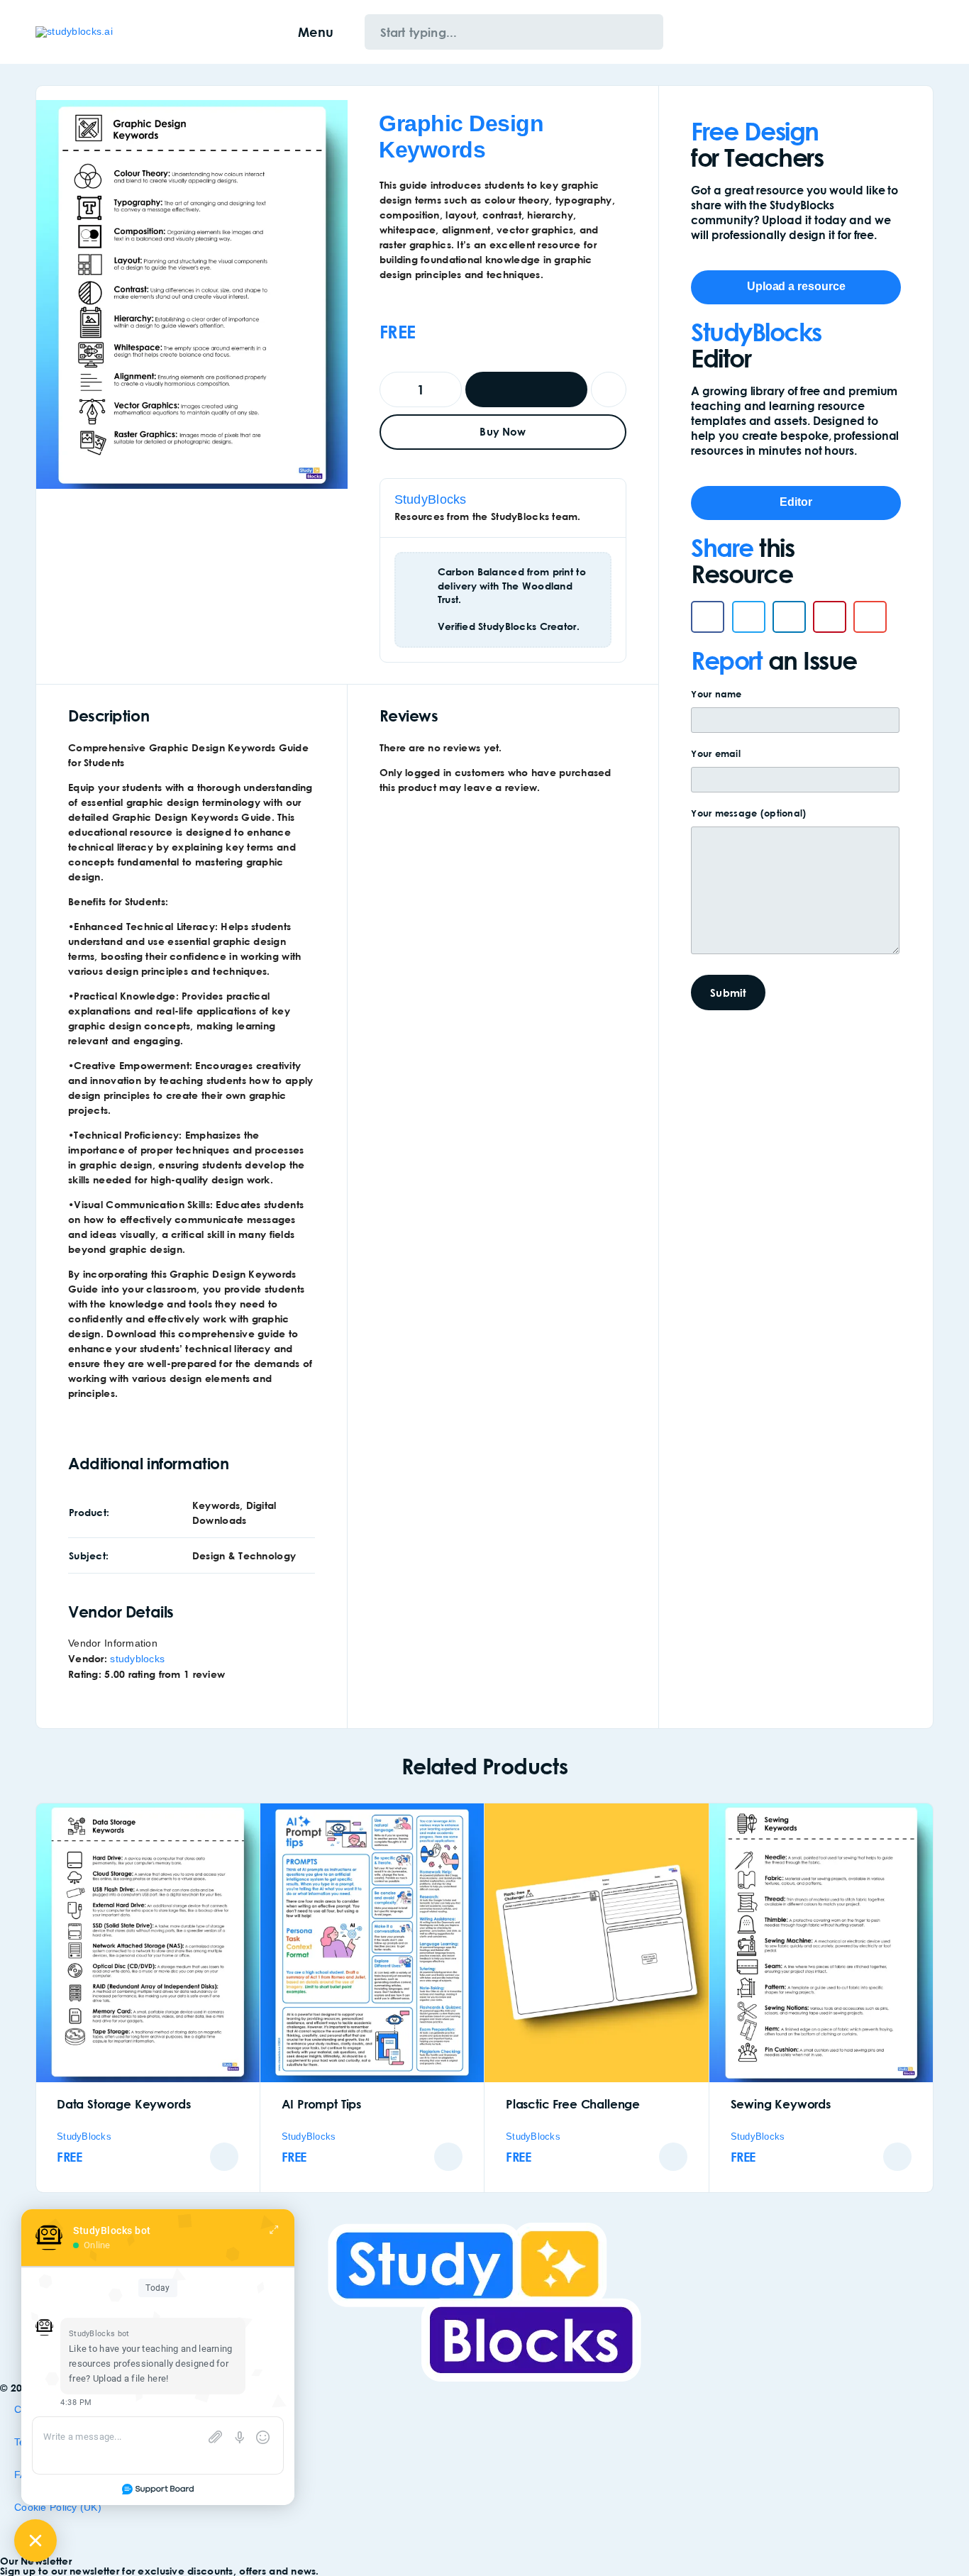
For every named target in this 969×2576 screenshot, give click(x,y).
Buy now (503, 431)
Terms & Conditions (60, 2442)
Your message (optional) (748, 813)
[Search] (862, 32)
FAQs (27, 2475)
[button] (708, 617)
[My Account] (884, 32)
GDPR (29, 2540)
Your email (716, 753)
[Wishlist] (906, 32)
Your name (716, 694)
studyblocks (137, 1659)
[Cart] (928, 32)
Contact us (39, 2409)
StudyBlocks (431, 499)
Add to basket (527, 389)
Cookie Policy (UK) (58, 2507)
